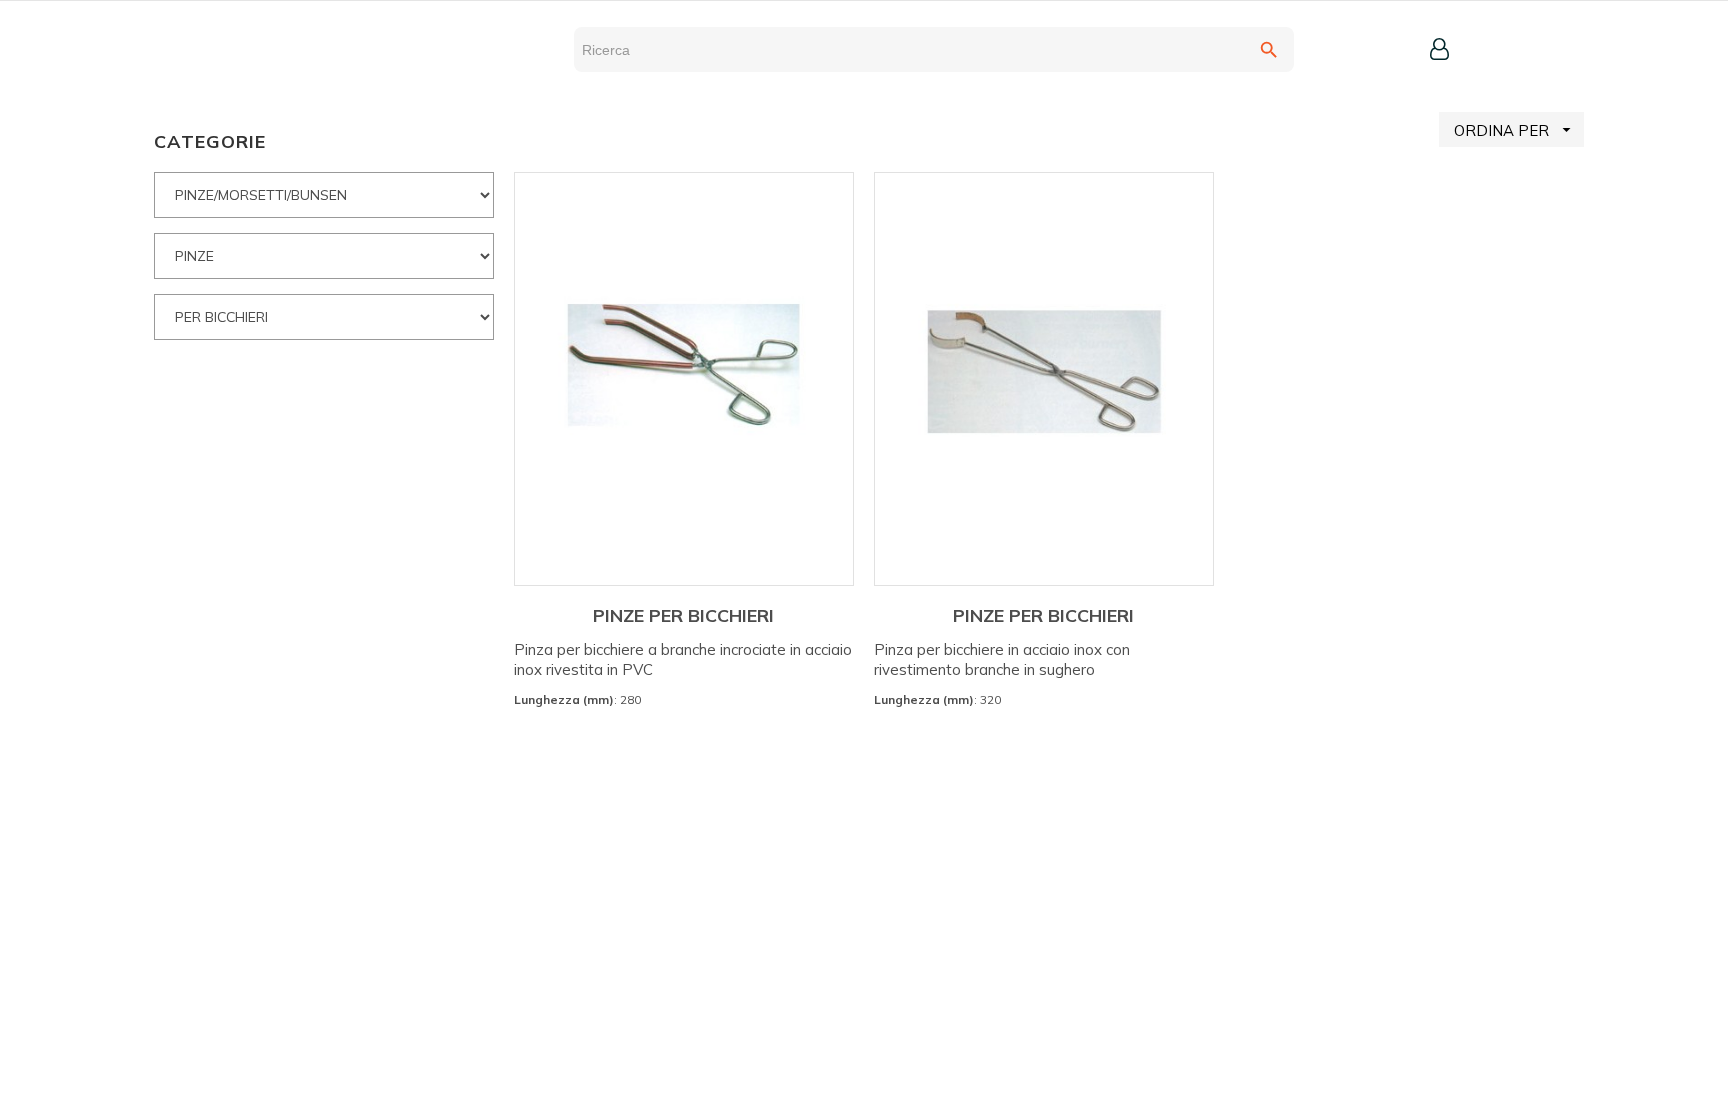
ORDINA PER (1515, 130)
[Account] (1439, 49)
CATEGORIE (210, 141)
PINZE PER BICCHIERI (683, 615)
